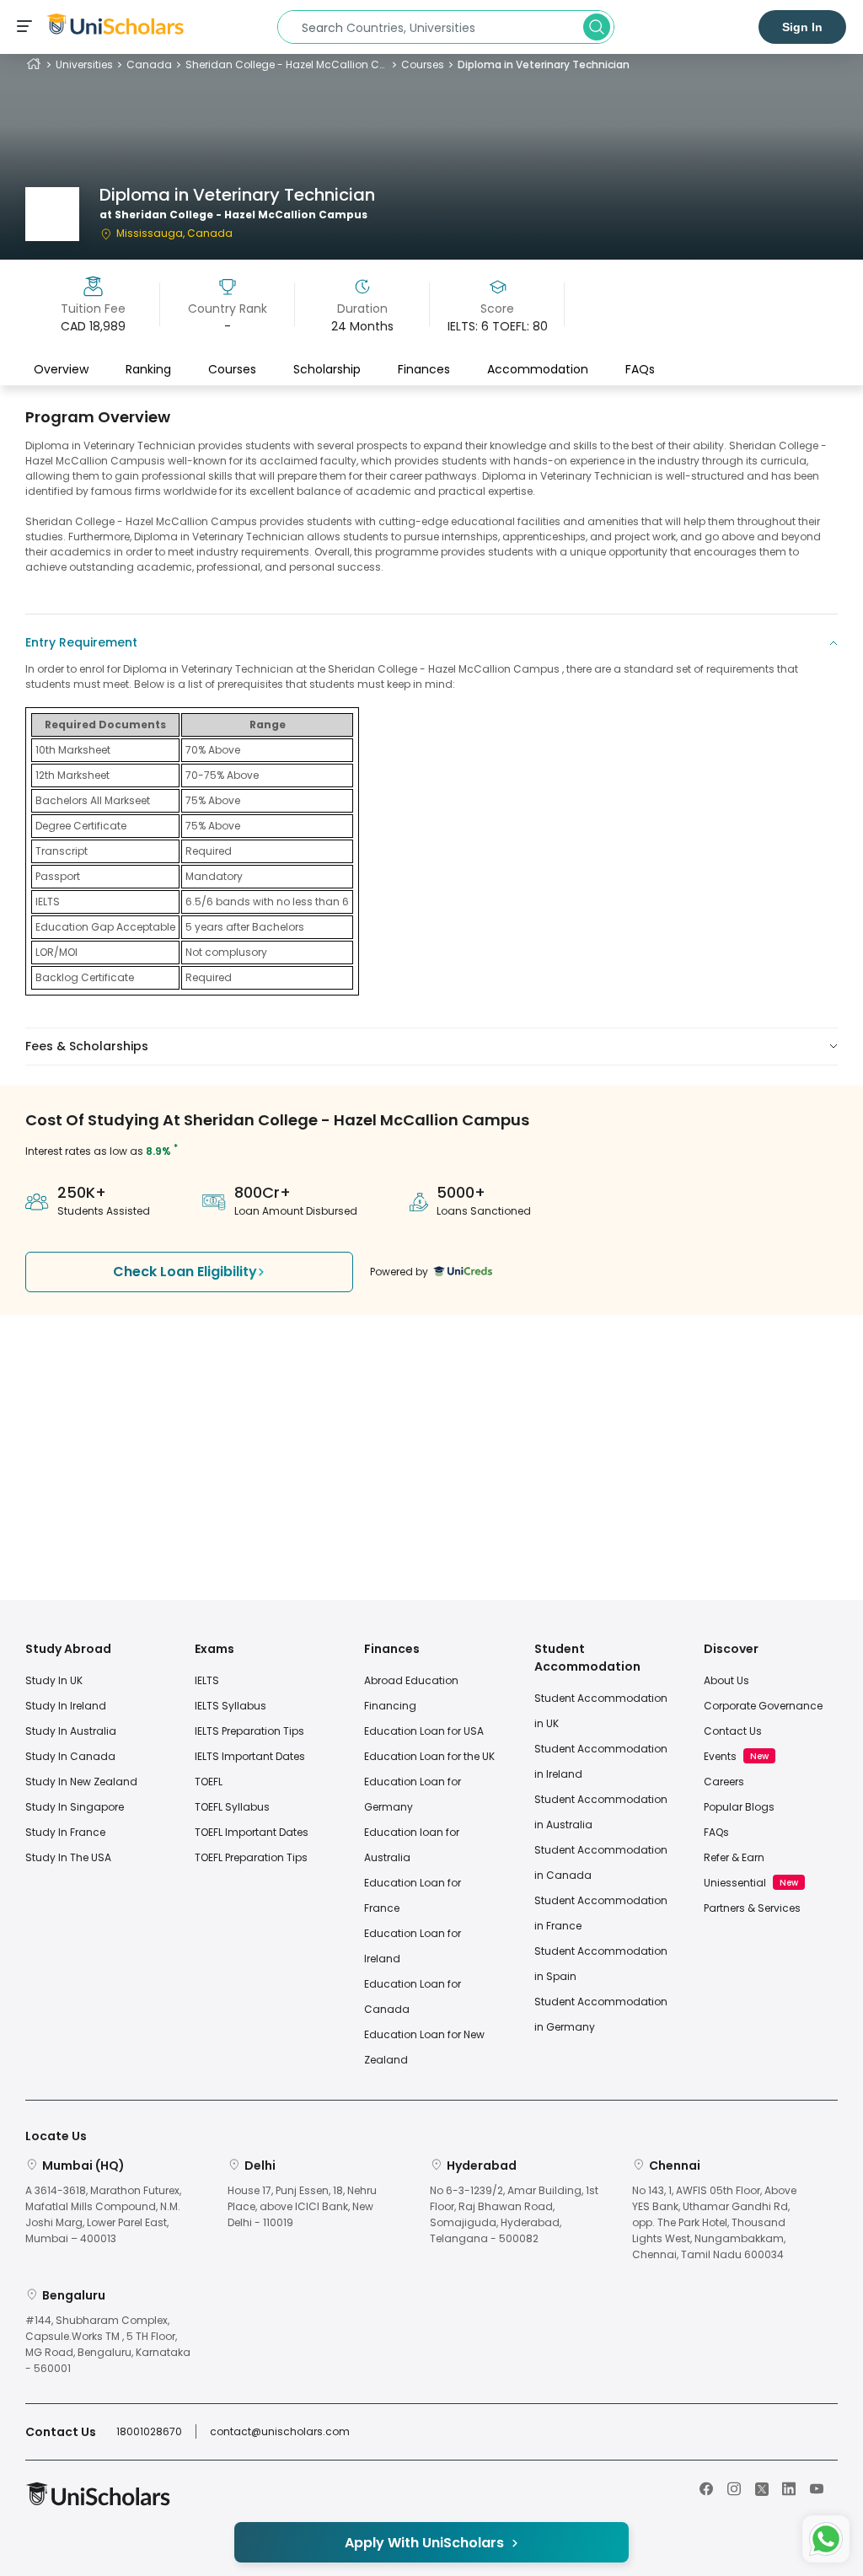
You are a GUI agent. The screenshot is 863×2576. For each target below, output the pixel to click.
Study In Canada (70, 1756)
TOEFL (209, 1782)
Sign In (802, 27)
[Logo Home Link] (98, 2502)
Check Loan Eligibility (185, 1272)
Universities (84, 64)
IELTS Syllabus (230, 1706)
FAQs (640, 369)
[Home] (34, 64)
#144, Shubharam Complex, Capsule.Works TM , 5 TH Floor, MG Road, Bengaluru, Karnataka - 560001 (108, 2345)
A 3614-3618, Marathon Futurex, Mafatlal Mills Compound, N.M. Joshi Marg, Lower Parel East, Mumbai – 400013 (103, 2215)
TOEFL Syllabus (232, 1807)
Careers (724, 1782)
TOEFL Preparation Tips (251, 1857)
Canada (149, 64)
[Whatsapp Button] (826, 2539)
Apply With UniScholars (424, 2543)
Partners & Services (752, 1908)
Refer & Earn (734, 1857)
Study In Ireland (66, 1706)
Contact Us (733, 1731)
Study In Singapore (75, 1807)
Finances (424, 369)
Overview (61, 369)
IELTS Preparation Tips (249, 1731)
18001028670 (149, 2431)
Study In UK (54, 1680)
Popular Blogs (739, 1807)
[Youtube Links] (817, 2487)
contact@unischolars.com (280, 2431)
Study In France (65, 1832)
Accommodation (538, 369)
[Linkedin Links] (789, 2487)
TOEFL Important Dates (252, 1832)
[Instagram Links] (734, 2487)
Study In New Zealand (81, 1782)
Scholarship (327, 369)
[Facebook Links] (706, 2487)
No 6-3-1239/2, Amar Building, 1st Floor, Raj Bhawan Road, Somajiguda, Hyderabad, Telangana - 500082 (514, 2215)
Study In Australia (71, 1731)
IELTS (207, 1680)
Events (720, 1756)
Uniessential (735, 1883)
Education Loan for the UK (429, 1756)
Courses (423, 64)
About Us (726, 1680)
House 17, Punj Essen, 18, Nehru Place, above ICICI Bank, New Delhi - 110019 (302, 2206)
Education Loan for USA (424, 1731)
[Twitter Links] (762, 2487)
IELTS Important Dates (250, 1756)
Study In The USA (68, 1857)
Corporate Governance (763, 1706)
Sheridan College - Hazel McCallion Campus (287, 64)
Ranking (148, 369)
